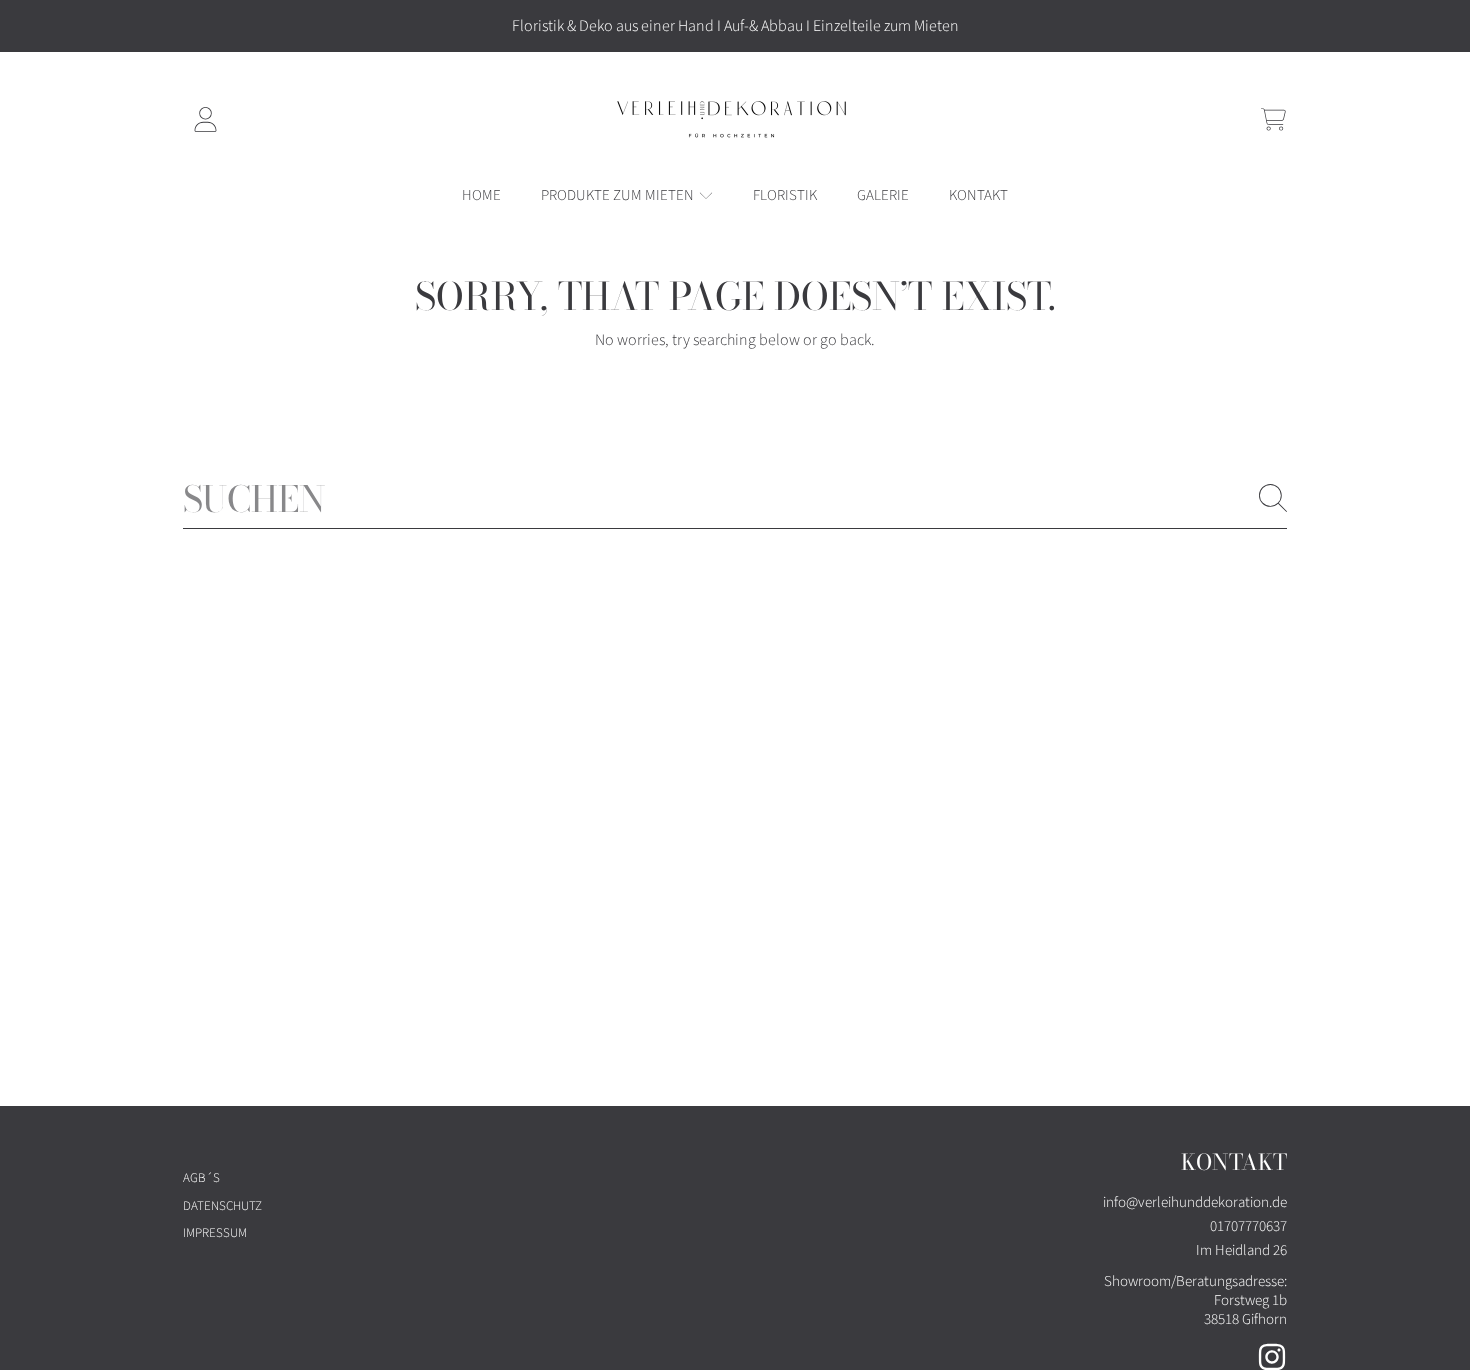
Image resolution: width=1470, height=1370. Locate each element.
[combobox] (735, 498)
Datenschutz (222, 1206)
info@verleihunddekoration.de (1195, 1202)
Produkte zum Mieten (619, 195)
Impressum (215, 1233)
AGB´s (201, 1178)
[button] (1273, 119)
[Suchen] (1273, 498)
